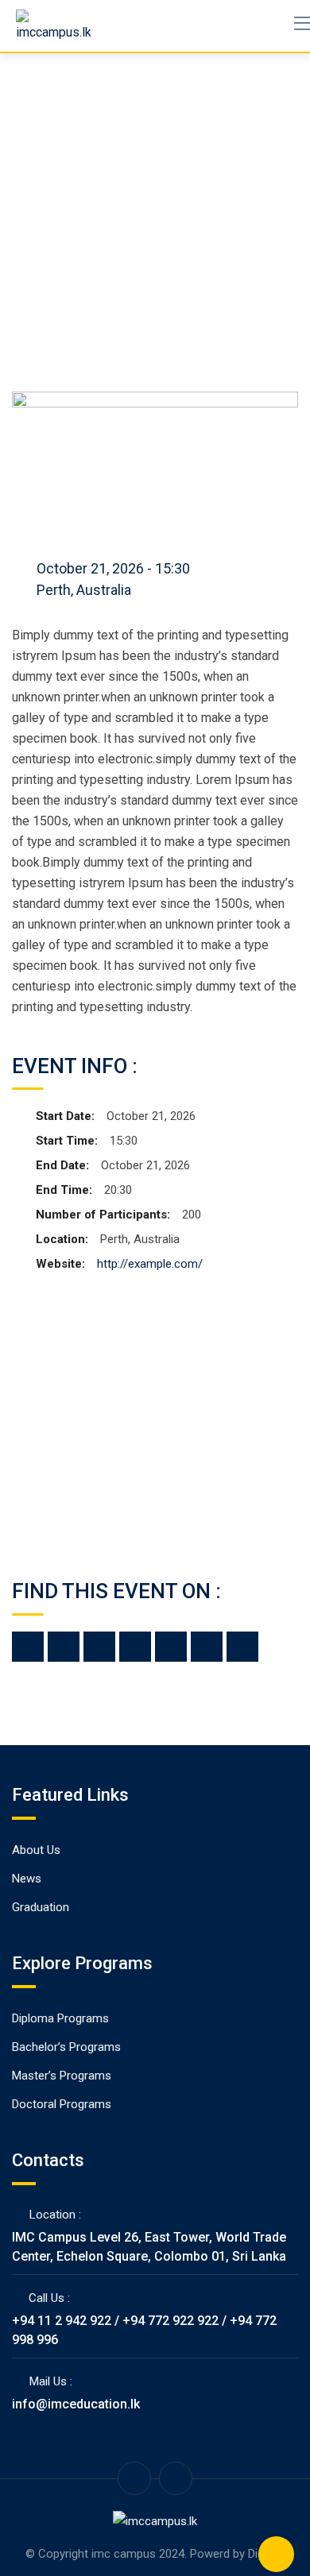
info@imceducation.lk (76, 2404)
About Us (36, 1850)
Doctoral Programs (62, 2104)
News (27, 1879)
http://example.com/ (150, 1264)
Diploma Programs (60, 2018)
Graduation (41, 1907)
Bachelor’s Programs (66, 2047)
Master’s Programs (62, 2076)
